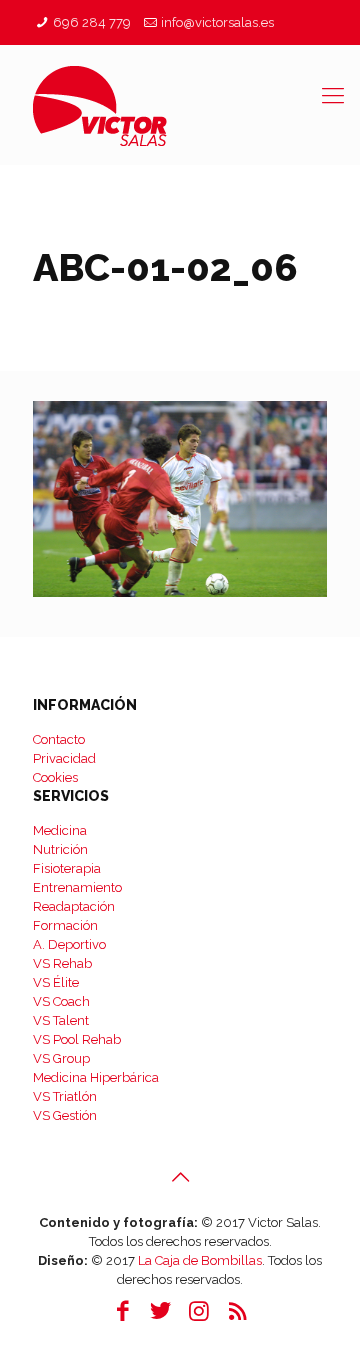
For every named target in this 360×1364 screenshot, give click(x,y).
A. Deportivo (69, 944)
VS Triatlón (65, 1096)
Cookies (55, 777)
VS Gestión (65, 1115)
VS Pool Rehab (77, 1039)
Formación (65, 925)
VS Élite (56, 982)
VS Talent (61, 1020)
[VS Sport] (180, 105)
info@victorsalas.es (217, 22)
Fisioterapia (67, 868)
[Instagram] (199, 1310)
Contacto (59, 739)
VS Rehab (62, 963)
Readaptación (74, 906)
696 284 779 (92, 22)
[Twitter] (161, 1310)
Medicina (60, 830)
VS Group (61, 1058)
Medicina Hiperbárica (96, 1077)
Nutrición (60, 849)
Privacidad (64, 758)
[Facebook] (123, 1310)
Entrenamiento (77, 887)
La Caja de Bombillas (200, 1260)
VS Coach (61, 1001)
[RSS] (237, 1310)
